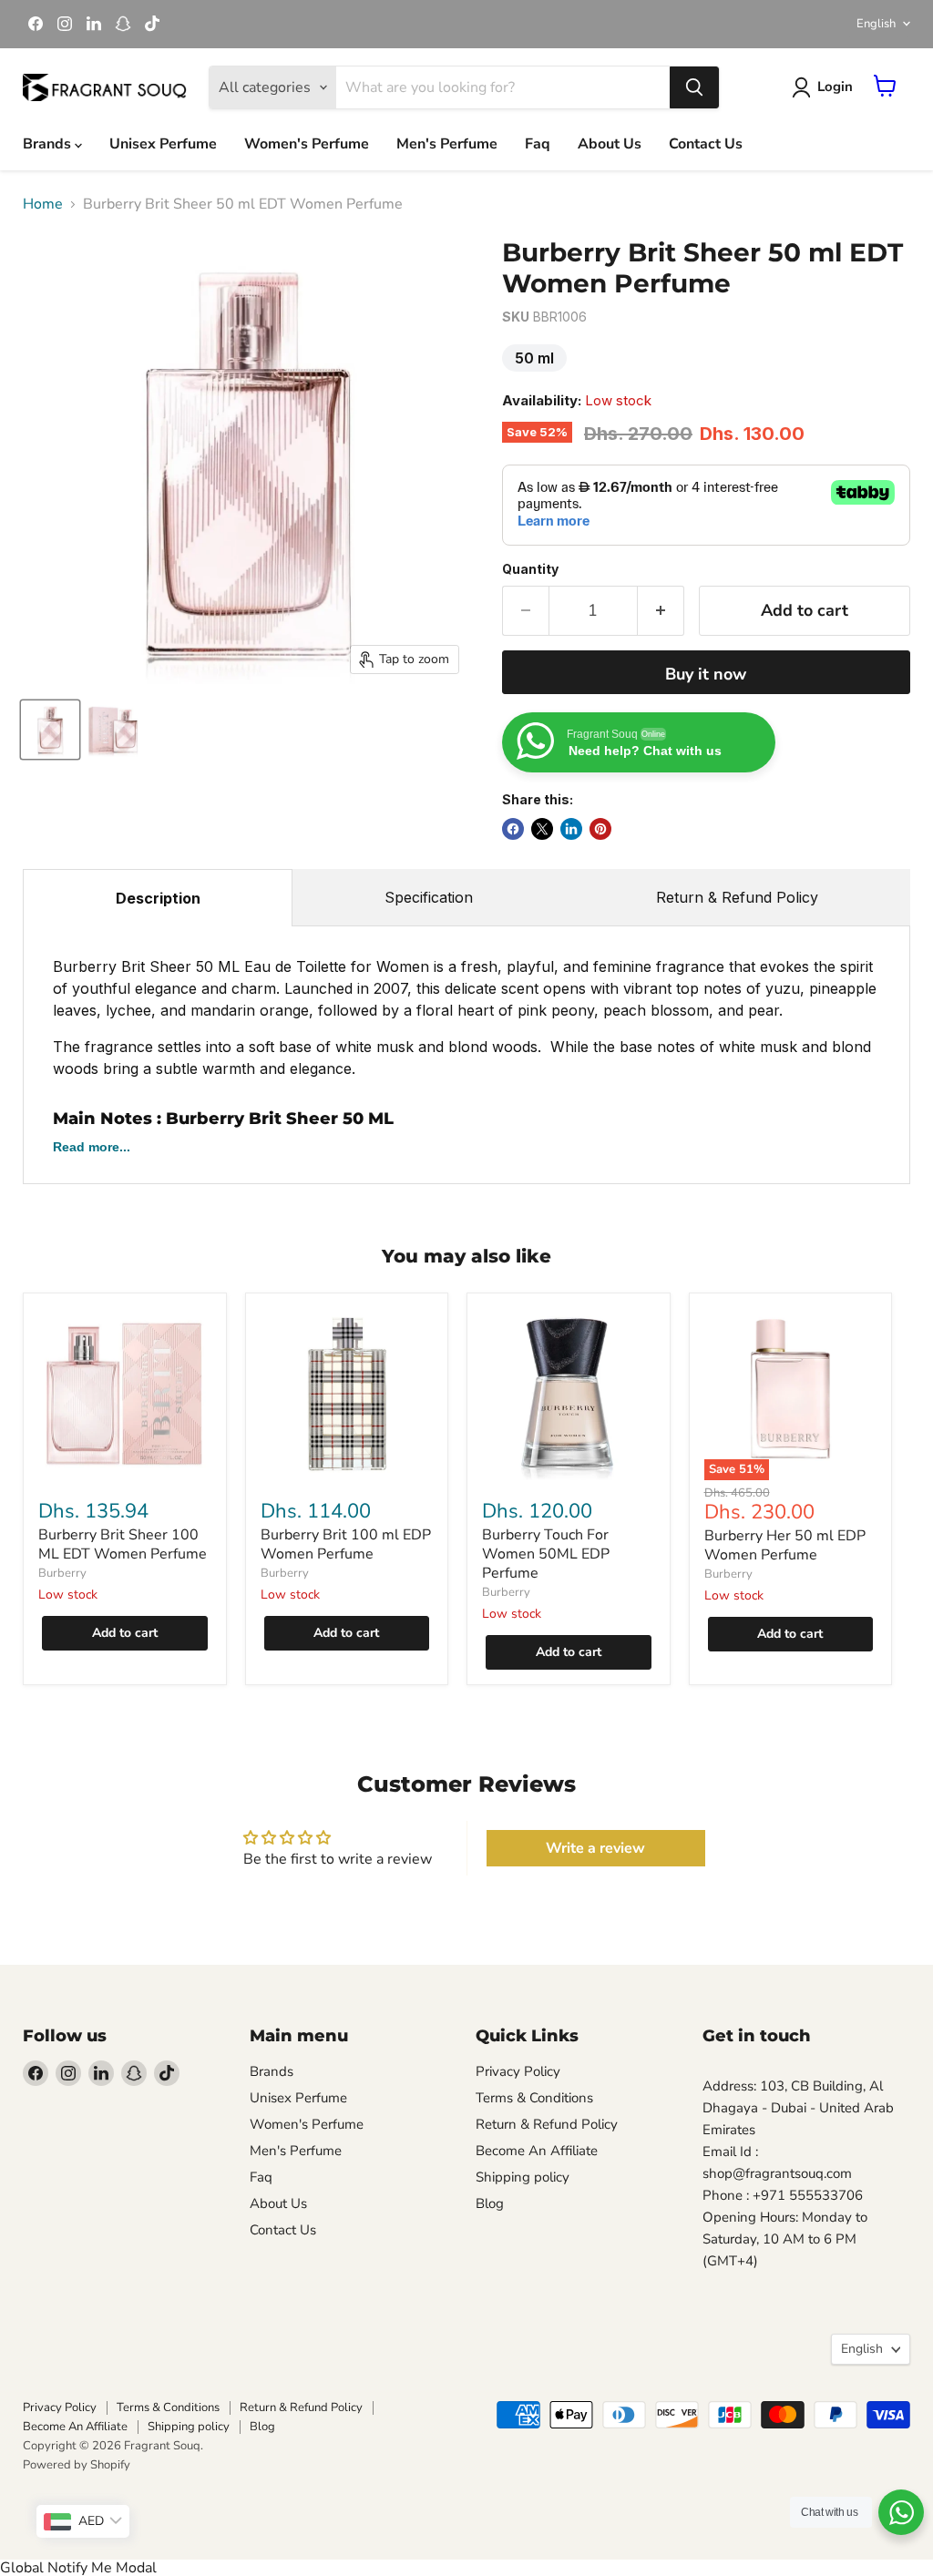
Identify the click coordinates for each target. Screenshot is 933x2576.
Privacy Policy (518, 2071)
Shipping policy (523, 2177)
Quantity (530, 569)
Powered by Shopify (77, 2465)
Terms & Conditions (534, 2098)
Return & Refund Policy (737, 897)
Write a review (595, 1848)
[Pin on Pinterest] (600, 829)
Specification (429, 897)
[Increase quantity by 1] (661, 611)
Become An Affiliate (537, 2151)
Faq (538, 144)
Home (43, 204)
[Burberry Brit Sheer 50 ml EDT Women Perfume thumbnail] (50, 730)
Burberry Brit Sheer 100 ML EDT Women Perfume (123, 1544)
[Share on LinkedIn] (571, 829)
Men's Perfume (447, 144)
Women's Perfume (307, 144)
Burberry (62, 1573)
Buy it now (706, 674)
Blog (490, 2203)
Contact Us (706, 144)
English (876, 24)
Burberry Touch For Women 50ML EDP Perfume (546, 1554)
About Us (610, 144)
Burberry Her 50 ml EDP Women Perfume (785, 1545)
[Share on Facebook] (513, 829)
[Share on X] (542, 829)
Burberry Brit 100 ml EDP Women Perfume (346, 1544)
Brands (49, 144)
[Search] (694, 87)
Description (158, 898)
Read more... (92, 1147)
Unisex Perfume (163, 144)
